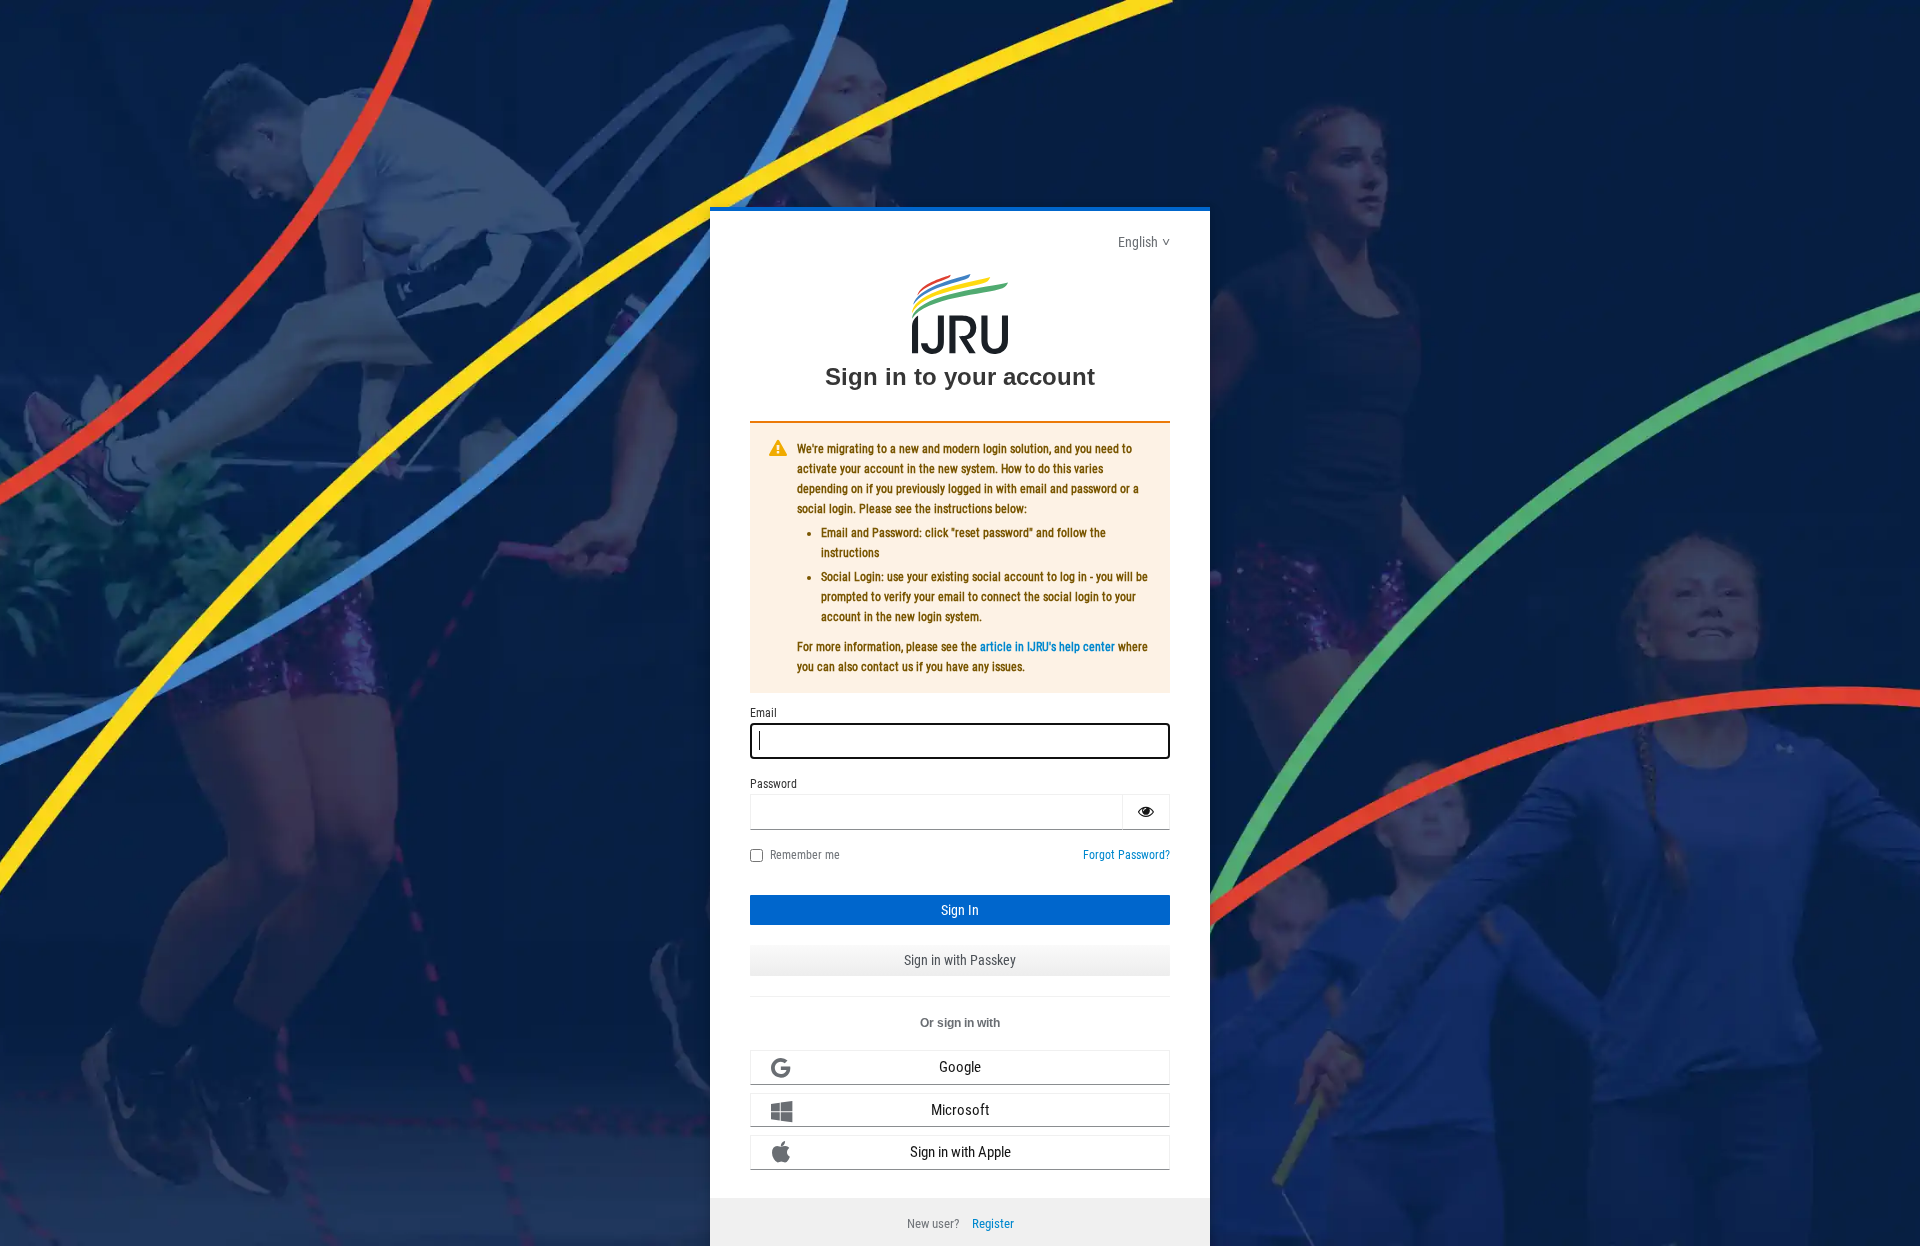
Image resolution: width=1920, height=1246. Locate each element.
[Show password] (1146, 812)
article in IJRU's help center (1047, 647)
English (1138, 242)
